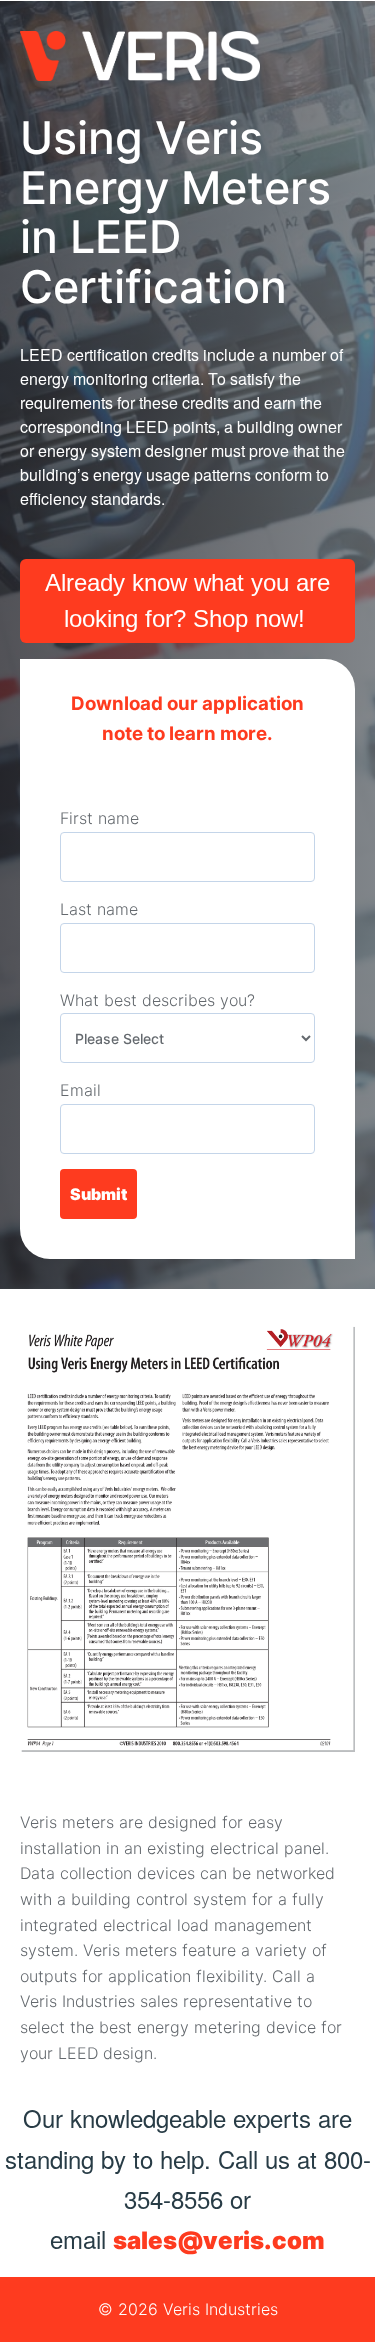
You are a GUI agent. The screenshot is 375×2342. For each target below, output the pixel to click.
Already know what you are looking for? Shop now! (187, 600)
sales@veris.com (219, 2240)
